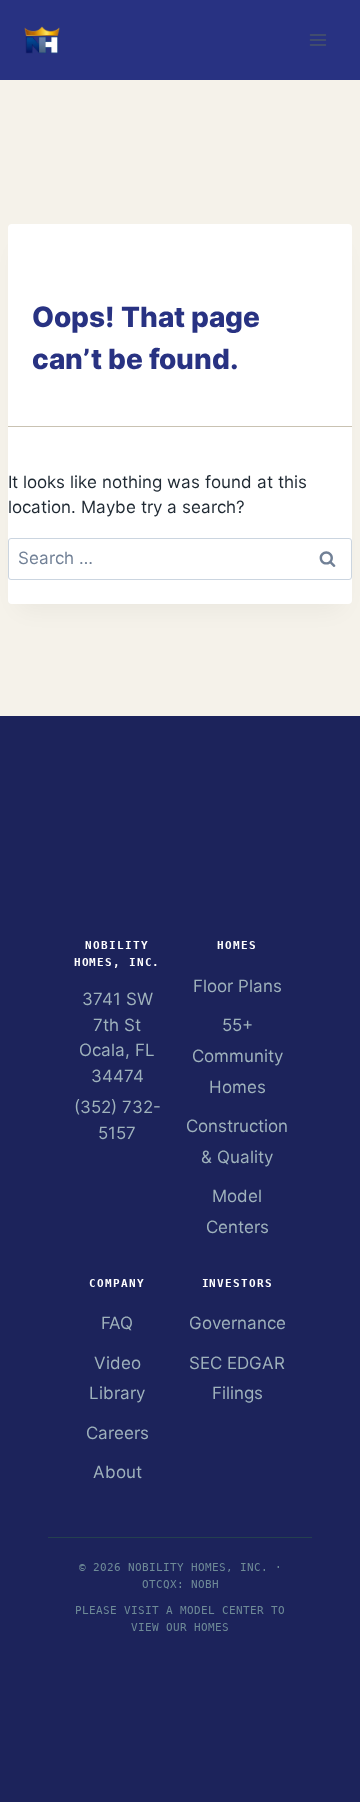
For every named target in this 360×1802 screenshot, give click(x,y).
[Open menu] (317, 39)
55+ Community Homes (237, 1055)
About (117, 1472)
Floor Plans (237, 986)
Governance (237, 1323)
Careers (117, 1433)
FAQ (117, 1323)
